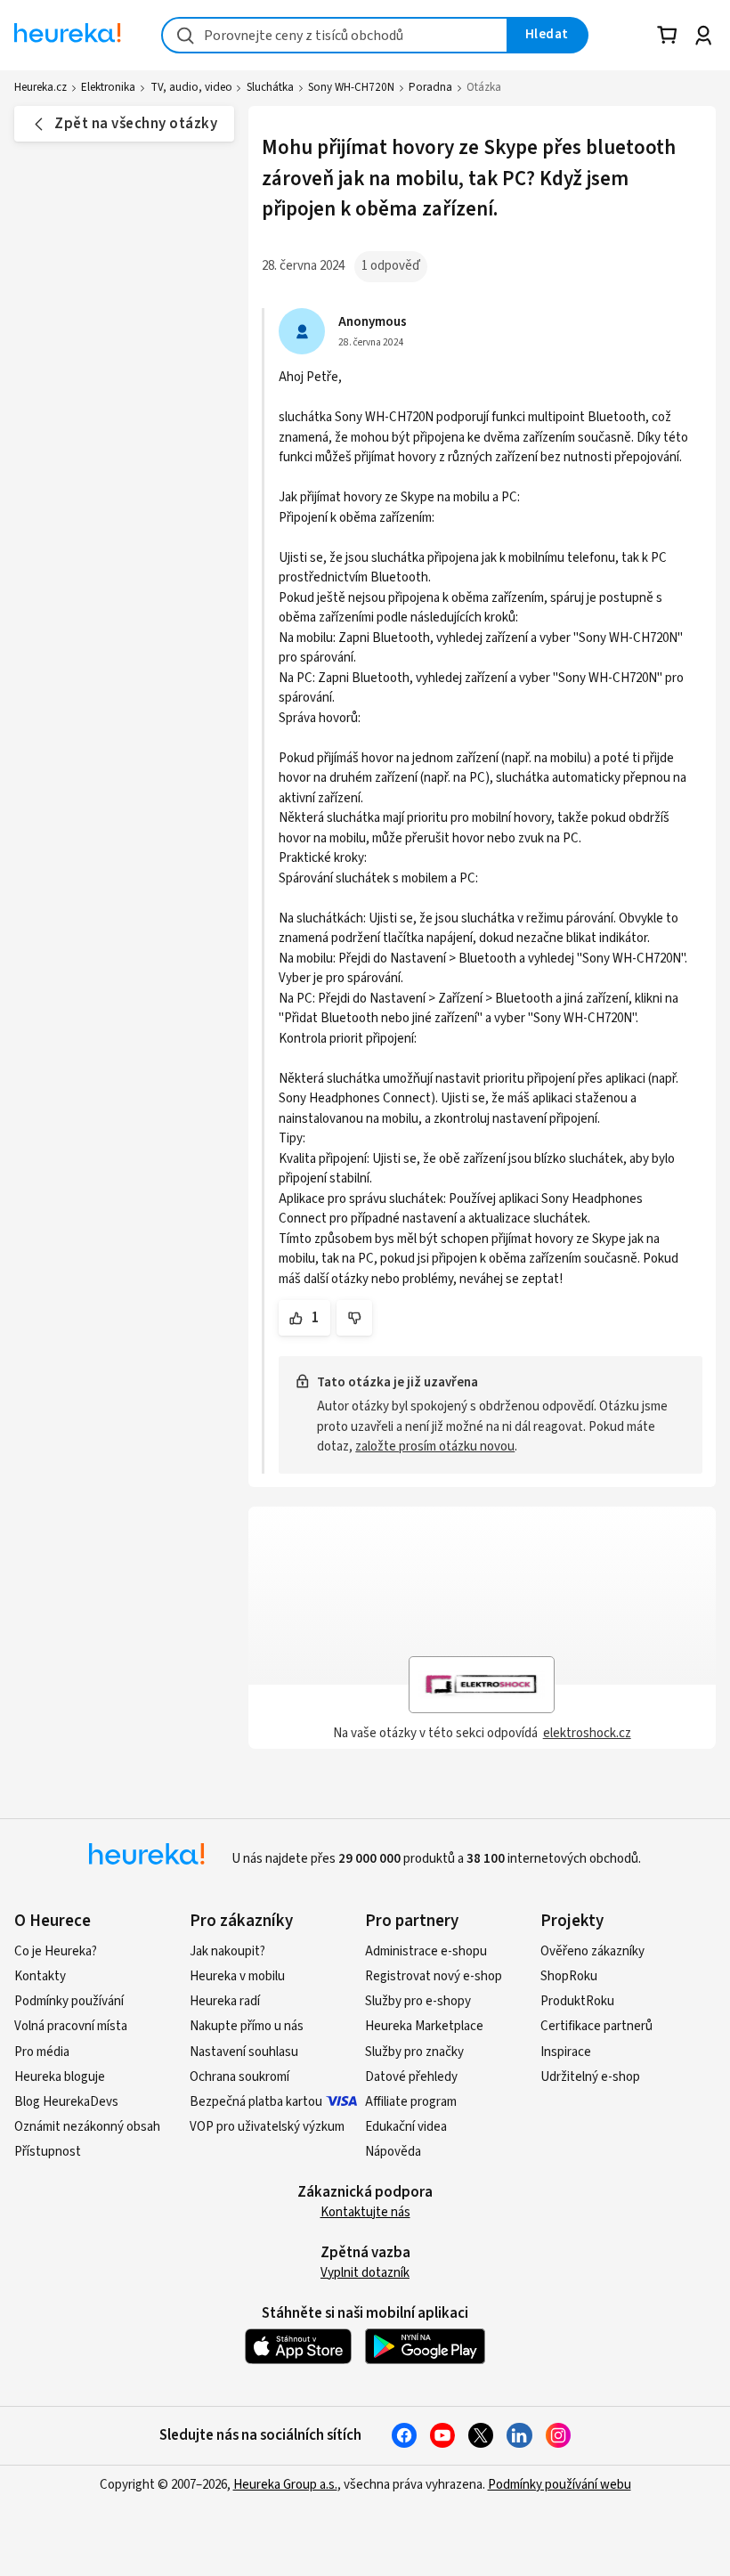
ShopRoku (569, 1976)
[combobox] (335, 35)
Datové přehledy (411, 2077)
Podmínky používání (69, 2001)
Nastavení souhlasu (244, 2052)
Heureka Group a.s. (285, 2485)
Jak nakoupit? (227, 1951)
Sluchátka (270, 87)
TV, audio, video (191, 87)
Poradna (430, 87)
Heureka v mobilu (237, 1976)
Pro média (42, 2052)
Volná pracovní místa (71, 2026)
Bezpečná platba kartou (256, 2102)
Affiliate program (411, 2102)
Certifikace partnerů (596, 2026)
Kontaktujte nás (365, 2212)
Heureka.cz (41, 87)
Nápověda (393, 2152)
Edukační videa (406, 2127)
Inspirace (566, 2052)
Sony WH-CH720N (351, 87)
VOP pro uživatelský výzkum (267, 2127)
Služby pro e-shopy (418, 2001)
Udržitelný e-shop (590, 2077)
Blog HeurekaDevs (66, 2102)
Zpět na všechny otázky (136, 124)
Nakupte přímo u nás (247, 2026)
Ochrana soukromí (239, 2077)
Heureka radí (225, 2001)
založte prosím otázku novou (435, 1446)
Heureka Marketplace (424, 2026)
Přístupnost (48, 2152)
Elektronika (108, 87)
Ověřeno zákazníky (592, 1951)
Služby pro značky (414, 2052)
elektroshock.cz (587, 1733)
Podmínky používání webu (560, 2485)
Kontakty (40, 1976)
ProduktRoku (577, 2001)
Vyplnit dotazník (365, 2273)
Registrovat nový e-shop (434, 1976)
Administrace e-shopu (426, 1951)
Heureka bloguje (60, 2077)
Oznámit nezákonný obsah (87, 2127)
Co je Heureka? (56, 1951)
